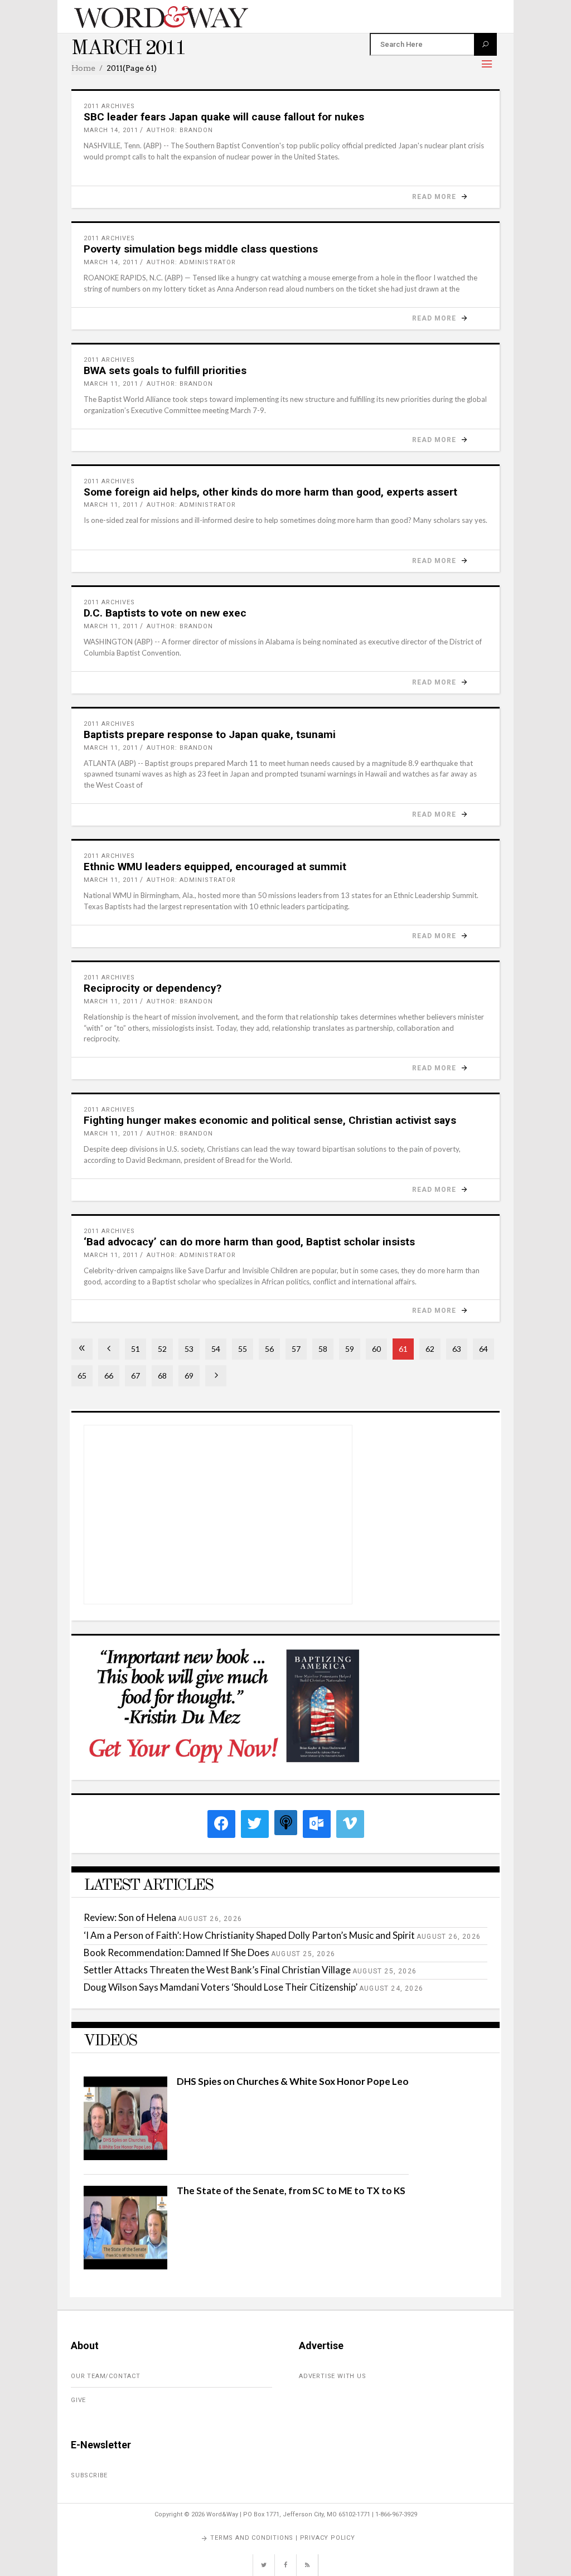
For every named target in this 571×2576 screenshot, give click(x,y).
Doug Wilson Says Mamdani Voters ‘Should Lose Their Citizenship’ (221, 1987)
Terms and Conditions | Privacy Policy (283, 2538)
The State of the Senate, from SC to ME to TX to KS (291, 2191)
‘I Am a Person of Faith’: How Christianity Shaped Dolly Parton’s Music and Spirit (249, 1935)
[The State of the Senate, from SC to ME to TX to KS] (125, 2266)
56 (269, 1349)
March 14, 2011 (111, 130)
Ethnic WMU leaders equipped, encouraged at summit (215, 867)
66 (109, 1376)
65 (82, 1376)
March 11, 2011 (111, 384)
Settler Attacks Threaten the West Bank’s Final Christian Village (217, 1970)
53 (189, 1349)
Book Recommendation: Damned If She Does (176, 1952)
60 (376, 1349)
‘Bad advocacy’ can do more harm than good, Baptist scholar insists (249, 1242)
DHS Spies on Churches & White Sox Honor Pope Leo (293, 2081)
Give (78, 2400)
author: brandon (180, 130)
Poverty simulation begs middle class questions (201, 249)
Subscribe (89, 2475)
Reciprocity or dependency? (153, 988)
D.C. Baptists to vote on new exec (165, 613)
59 (350, 1349)
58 (323, 1349)
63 (457, 1349)
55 (243, 1349)
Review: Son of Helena (130, 1917)
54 (216, 1349)
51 (136, 1349)
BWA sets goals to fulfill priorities (165, 370)
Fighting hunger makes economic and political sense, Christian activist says (270, 1120)
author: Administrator (191, 262)
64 (483, 1349)
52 (162, 1349)
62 (430, 1349)
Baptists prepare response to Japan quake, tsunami (210, 734)
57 (296, 1349)
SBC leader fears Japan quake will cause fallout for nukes (224, 117)
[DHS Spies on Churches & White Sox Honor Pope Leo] (125, 2157)
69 (189, 1376)
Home (83, 68)
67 (136, 1376)
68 (162, 1376)
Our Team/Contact (106, 2376)
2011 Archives (109, 106)
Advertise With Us (333, 2376)
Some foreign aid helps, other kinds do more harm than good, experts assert (270, 492)
